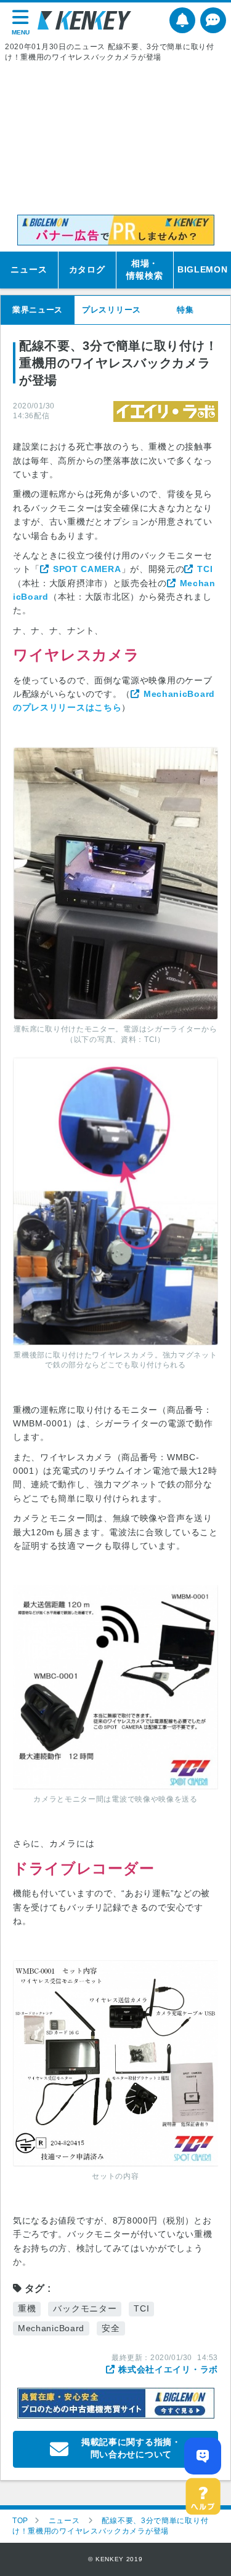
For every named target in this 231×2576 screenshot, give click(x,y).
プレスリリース (111, 310)
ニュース (29, 269)
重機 (27, 2308)
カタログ (87, 269)
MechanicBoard (51, 2328)
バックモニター (85, 2308)
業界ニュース (38, 310)
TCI (205, 569)
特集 (185, 310)
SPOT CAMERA (87, 569)
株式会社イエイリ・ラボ (168, 2369)
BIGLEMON (203, 269)
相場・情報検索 (144, 269)
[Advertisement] (115, 139)
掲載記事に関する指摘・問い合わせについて (131, 2448)
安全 (111, 2328)
